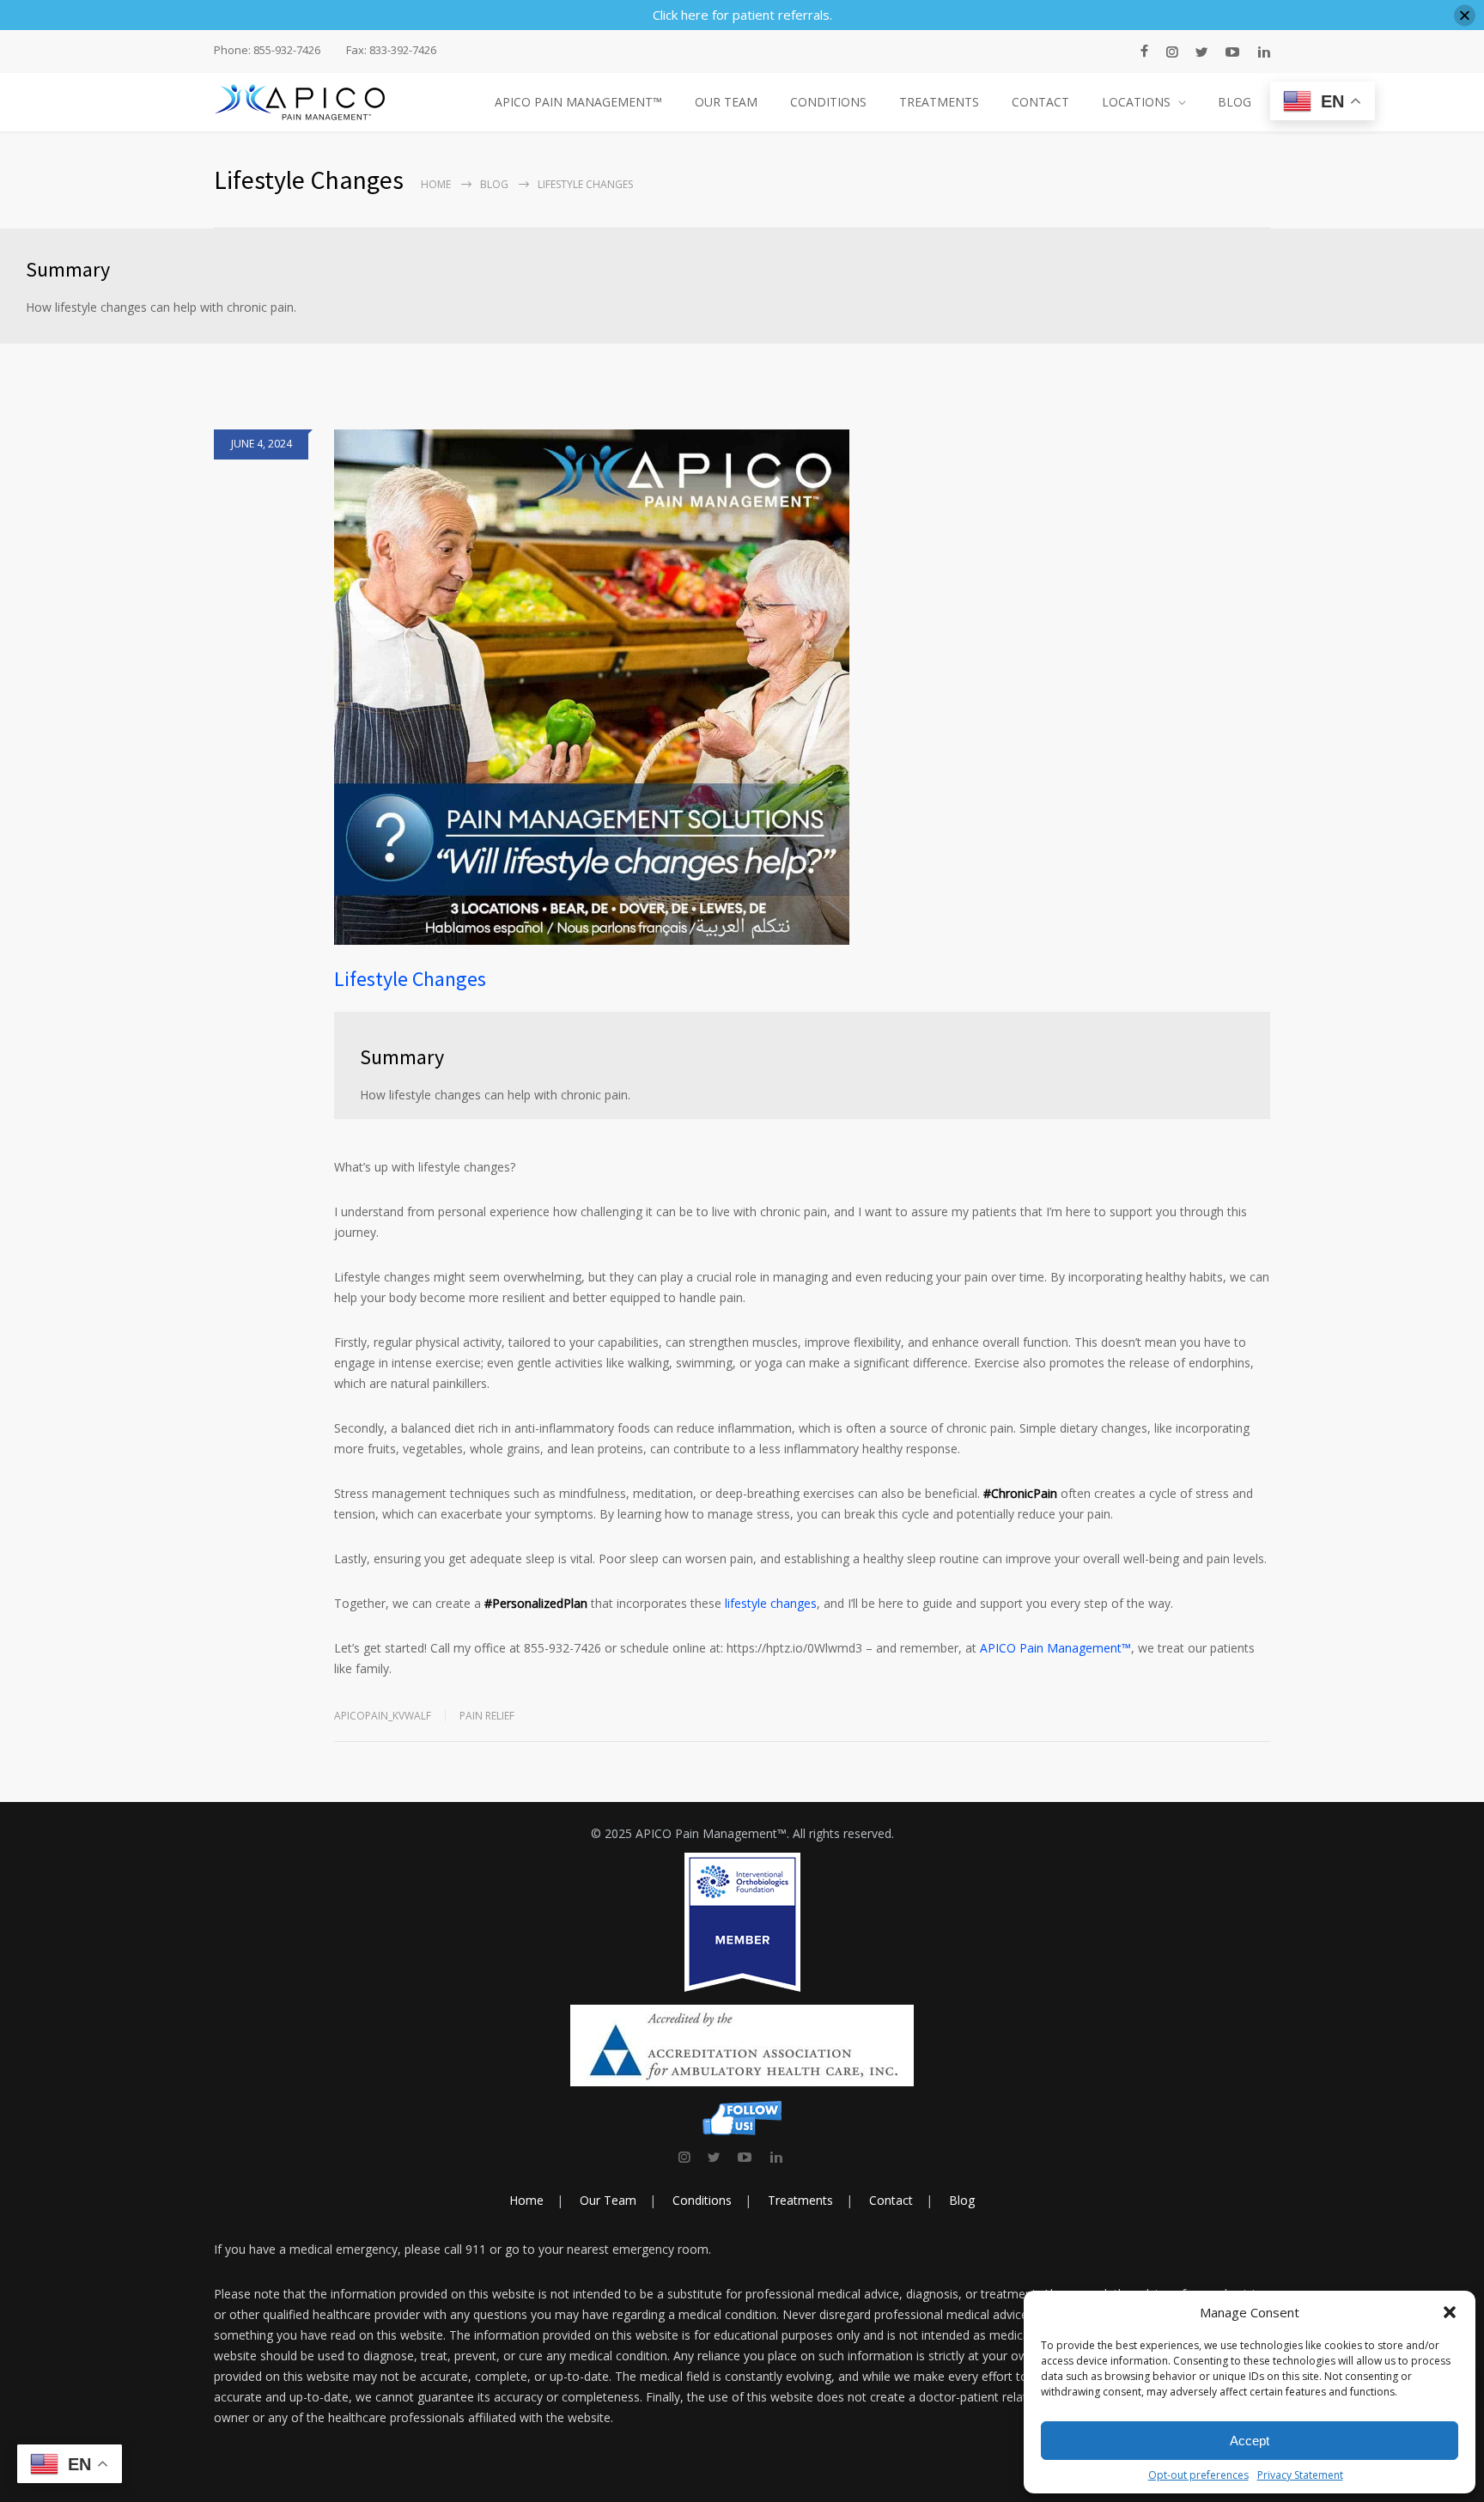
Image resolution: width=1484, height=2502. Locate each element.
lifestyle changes (771, 1603)
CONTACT (1040, 102)
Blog (494, 184)
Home (436, 184)
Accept (1250, 2441)
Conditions (702, 2200)
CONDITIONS (828, 102)
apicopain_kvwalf (383, 1716)
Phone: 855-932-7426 (267, 50)
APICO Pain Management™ (1055, 1648)
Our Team (608, 2200)
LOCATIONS (1136, 102)
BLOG (1235, 102)
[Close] (1465, 15)
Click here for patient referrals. (742, 15)
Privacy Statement (1300, 2475)
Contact (891, 2200)
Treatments (800, 2200)
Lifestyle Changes (410, 979)
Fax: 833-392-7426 (391, 50)
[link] (684, 2157)
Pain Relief (487, 1716)
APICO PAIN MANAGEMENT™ (578, 102)
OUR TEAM (726, 102)
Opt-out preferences (1198, 2475)
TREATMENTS (939, 102)
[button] (1450, 2312)
